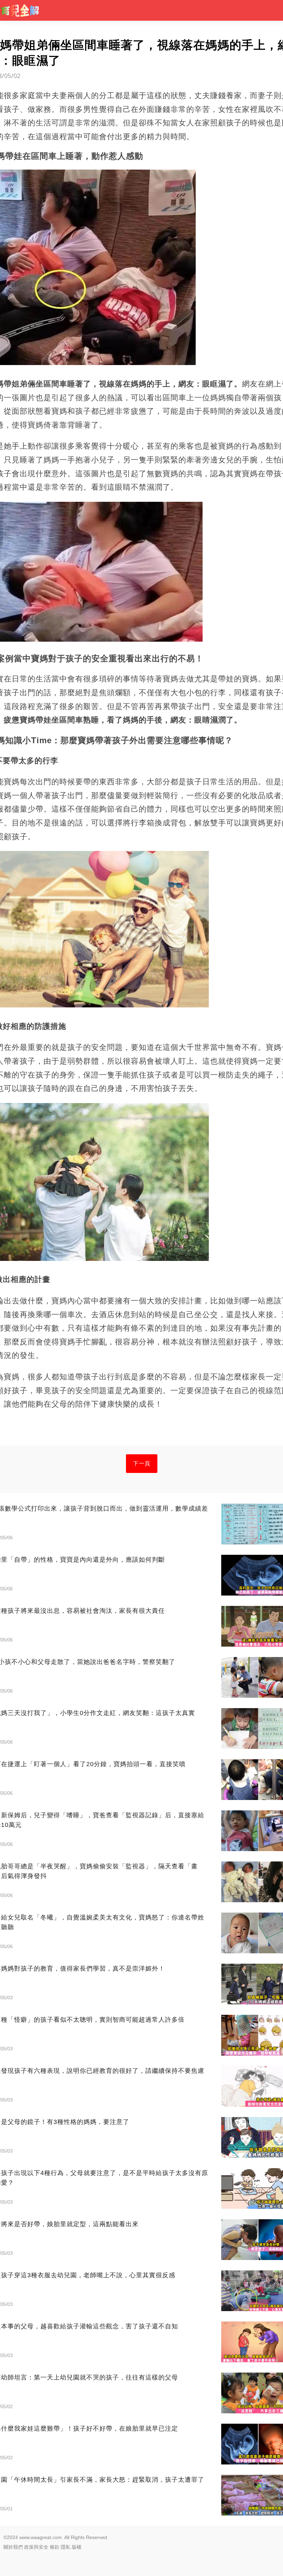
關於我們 (13, 2547)
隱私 (66, 2547)
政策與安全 (36, 2547)
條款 (55, 2547)
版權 (77, 2547)
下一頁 (142, 1463)
